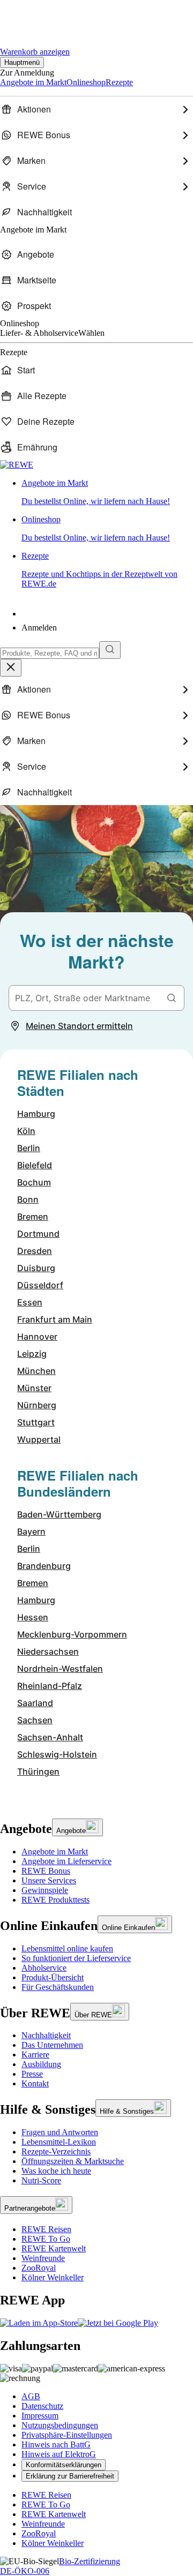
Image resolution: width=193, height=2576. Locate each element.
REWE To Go (46, 2239)
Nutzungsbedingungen (60, 2425)
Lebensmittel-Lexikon (59, 2142)
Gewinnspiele (45, 1890)
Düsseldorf (40, 1285)
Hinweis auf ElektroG (59, 2454)
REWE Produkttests (55, 1900)
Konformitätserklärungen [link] (64, 2465)
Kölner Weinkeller (53, 2277)
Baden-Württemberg (59, 1514)
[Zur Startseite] (36, 16)
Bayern (31, 1531)
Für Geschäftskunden (58, 1987)
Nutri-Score (41, 2180)
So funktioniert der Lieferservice (76, 1958)
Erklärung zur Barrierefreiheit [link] (70, 2476)
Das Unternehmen (52, 2045)
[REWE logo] (17, 465)
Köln (26, 1131)
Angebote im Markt (55, 1852)
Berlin (29, 1148)
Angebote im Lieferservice (66, 1861)
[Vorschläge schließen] (11, 668)
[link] (107, 492)
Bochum (34, 1182)
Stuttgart (36, 1422)
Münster (34, 1388)
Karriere (35, 2055)
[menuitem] (96, 109)
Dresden (35, 1251)
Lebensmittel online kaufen (67, 1948)
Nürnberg (37, 1405)
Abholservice (44, 1968)
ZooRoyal (39, 2268)
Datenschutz (42, 2406)
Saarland (35, 1703)
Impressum (40, 2416)
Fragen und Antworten (60, 2132)
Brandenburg (44, 1566)
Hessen (33, 1617)
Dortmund (38, 1234)
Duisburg (36, 1268)
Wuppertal (39, 1439)
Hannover (37, 1336)
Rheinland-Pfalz (50, 1686)
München (36, 1371)
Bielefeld (35, 1165)
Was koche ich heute (56, 2171)
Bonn (28, 1199)
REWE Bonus (46, 1871)
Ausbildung (41, 2064)
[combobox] (50, 653)
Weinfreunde (43, 2258)
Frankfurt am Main (55, 1319)
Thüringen (38, 1771)
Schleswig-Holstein (57, 1754)
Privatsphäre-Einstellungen (67, 2435)
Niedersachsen (48, 1651)
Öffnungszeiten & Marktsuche (73, 2161)
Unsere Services (49, 1880)
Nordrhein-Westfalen (60, 1669)
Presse (32, 2074)
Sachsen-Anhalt (50, 1737)
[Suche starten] (110, 650)
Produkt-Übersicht (53, 1977)
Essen (30, 1302)
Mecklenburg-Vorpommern (72, 1634)
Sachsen (35, 1720)
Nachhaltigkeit (46, 2035)
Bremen (33, 1216)
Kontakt (35, 2083)
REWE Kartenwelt (54, 2248)
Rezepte (99, 570)
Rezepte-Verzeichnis (56, 2151)
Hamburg (36, 1114)
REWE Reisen (46, 2229)
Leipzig (32, 1354)
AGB (31, 2396)
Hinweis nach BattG (56, 2444)
